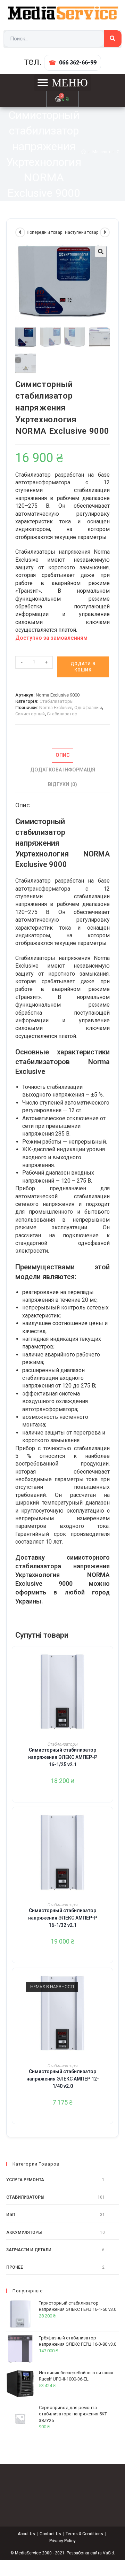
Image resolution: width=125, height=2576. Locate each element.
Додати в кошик (83, 667)
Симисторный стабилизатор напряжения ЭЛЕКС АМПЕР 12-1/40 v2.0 (63, 2079)
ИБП (11, 2215)
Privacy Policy (62, 2541)
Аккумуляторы (24, 2232)
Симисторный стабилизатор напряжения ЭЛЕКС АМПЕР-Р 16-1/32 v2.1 (63, 1918)
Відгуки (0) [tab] (62, 785)
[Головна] (84, 152)
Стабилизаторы (57, 701)
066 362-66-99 (78, 63)
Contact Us (50, 2534)
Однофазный (88, 708)
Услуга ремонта (25, 2180)
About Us (26, 2534)
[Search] (113, 39)
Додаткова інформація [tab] (63, 770)
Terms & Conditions (84, 2534)
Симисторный (30, 714)
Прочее (15, 2267)
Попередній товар (44, 232)
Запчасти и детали (29, 2250)
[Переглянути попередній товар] (20, 232)
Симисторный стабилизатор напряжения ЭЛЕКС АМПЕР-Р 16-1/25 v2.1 (63, 1757)
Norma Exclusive (56, 708)
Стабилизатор (62, 714)
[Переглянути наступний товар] (105, 232)
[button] (62, 83)
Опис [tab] (63, 755)
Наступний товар (82, 232)
